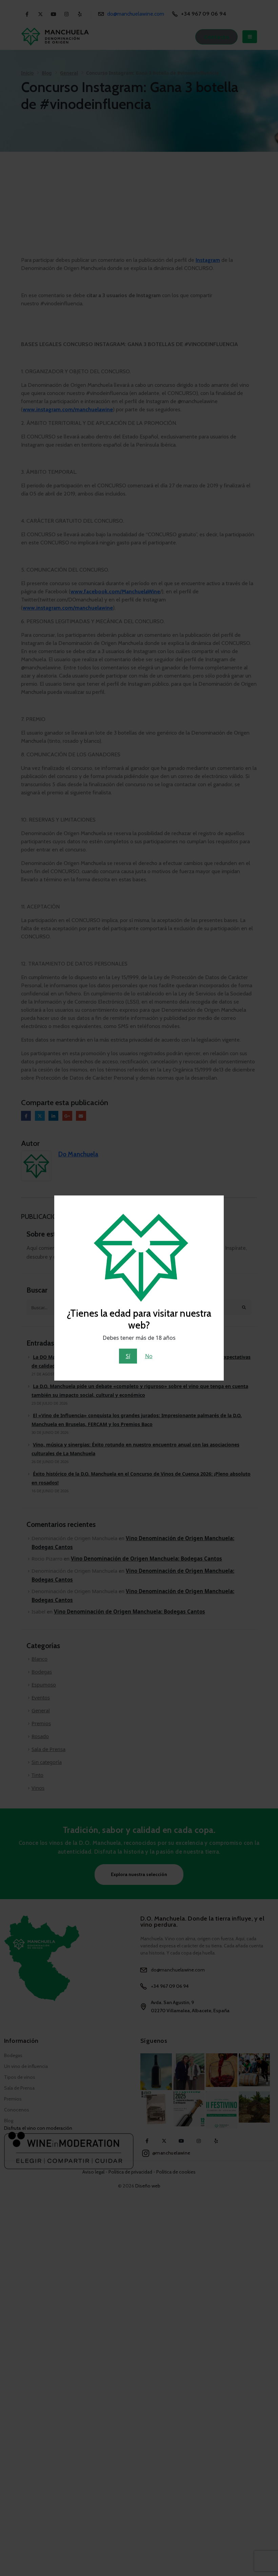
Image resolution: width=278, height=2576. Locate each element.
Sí (128, 1356)
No (149, 1356)
